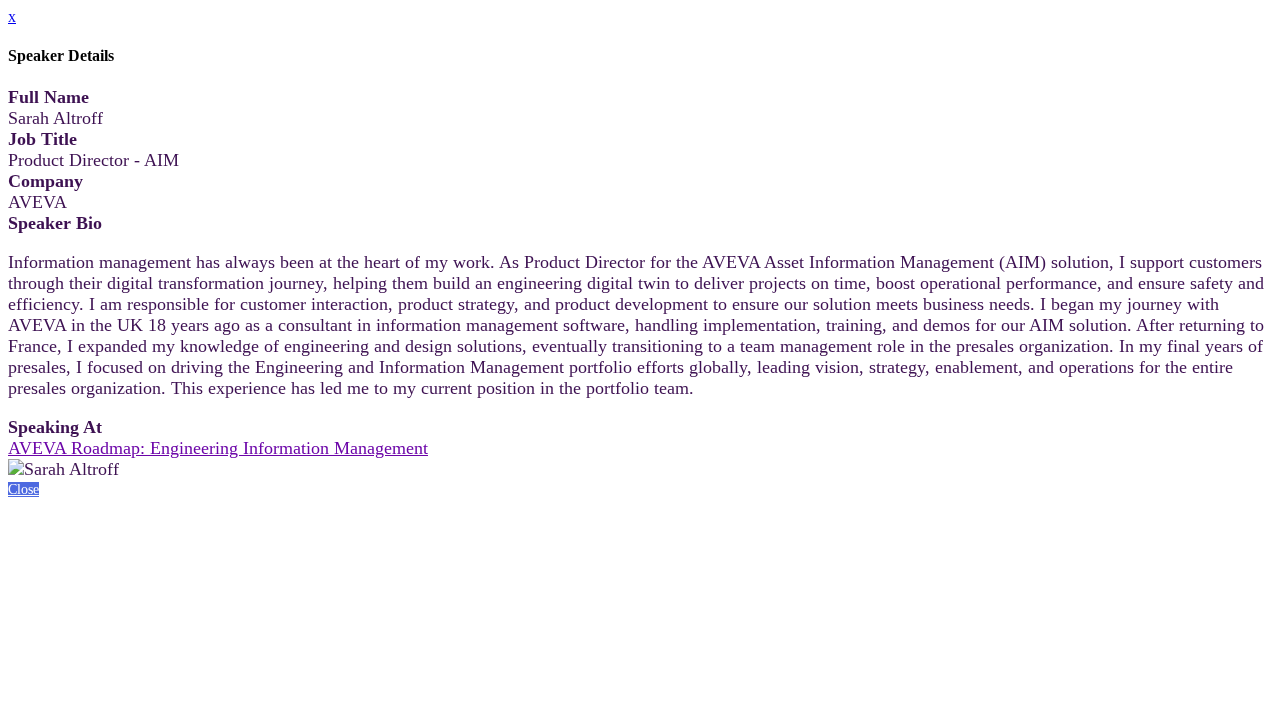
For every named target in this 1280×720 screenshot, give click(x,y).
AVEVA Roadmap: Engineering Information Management (218, 448)
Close (23, 489)
